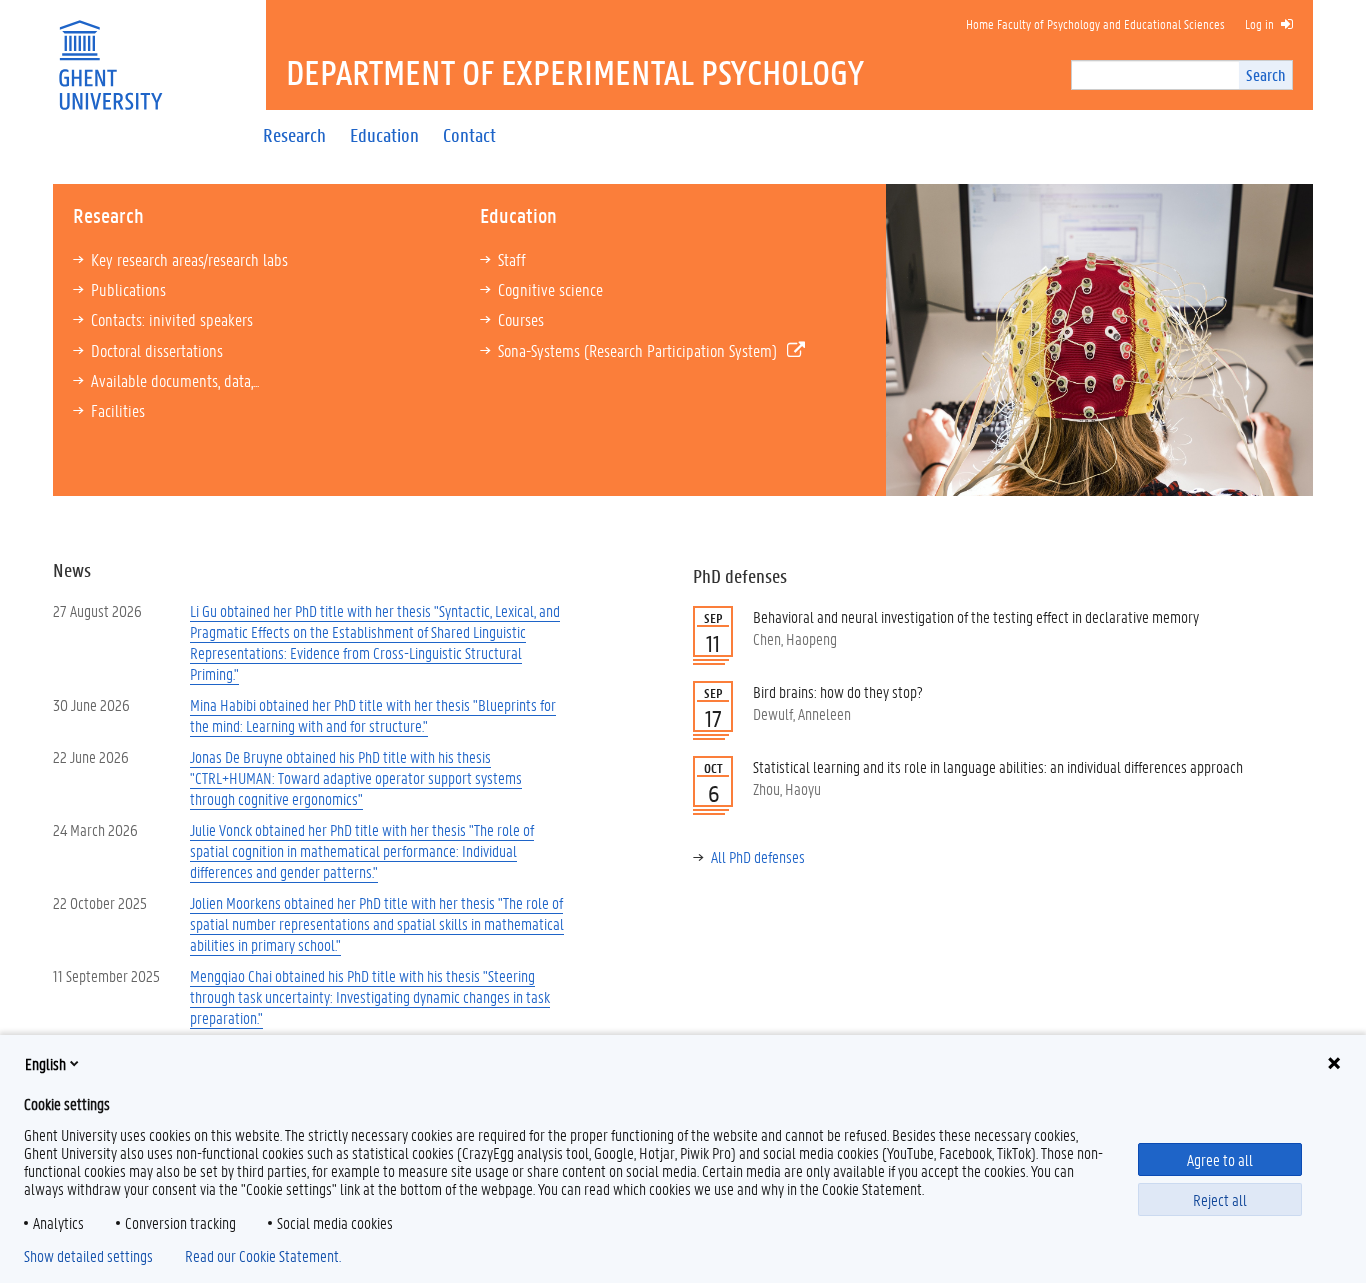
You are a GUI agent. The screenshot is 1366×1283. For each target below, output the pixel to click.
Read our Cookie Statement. (263, 1256)
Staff (512, 259)
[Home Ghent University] (110, 52)
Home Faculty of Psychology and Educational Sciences (1095, 23)
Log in (1259, 23)
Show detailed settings (88, 1256)
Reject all (1220, 1199)
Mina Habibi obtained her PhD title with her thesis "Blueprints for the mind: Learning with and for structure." (373, 715)
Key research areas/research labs (189, 259)
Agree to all (1220, 1159)
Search (1265, 74)
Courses (521, 319)
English (45, 1063)
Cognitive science (550, 289)
